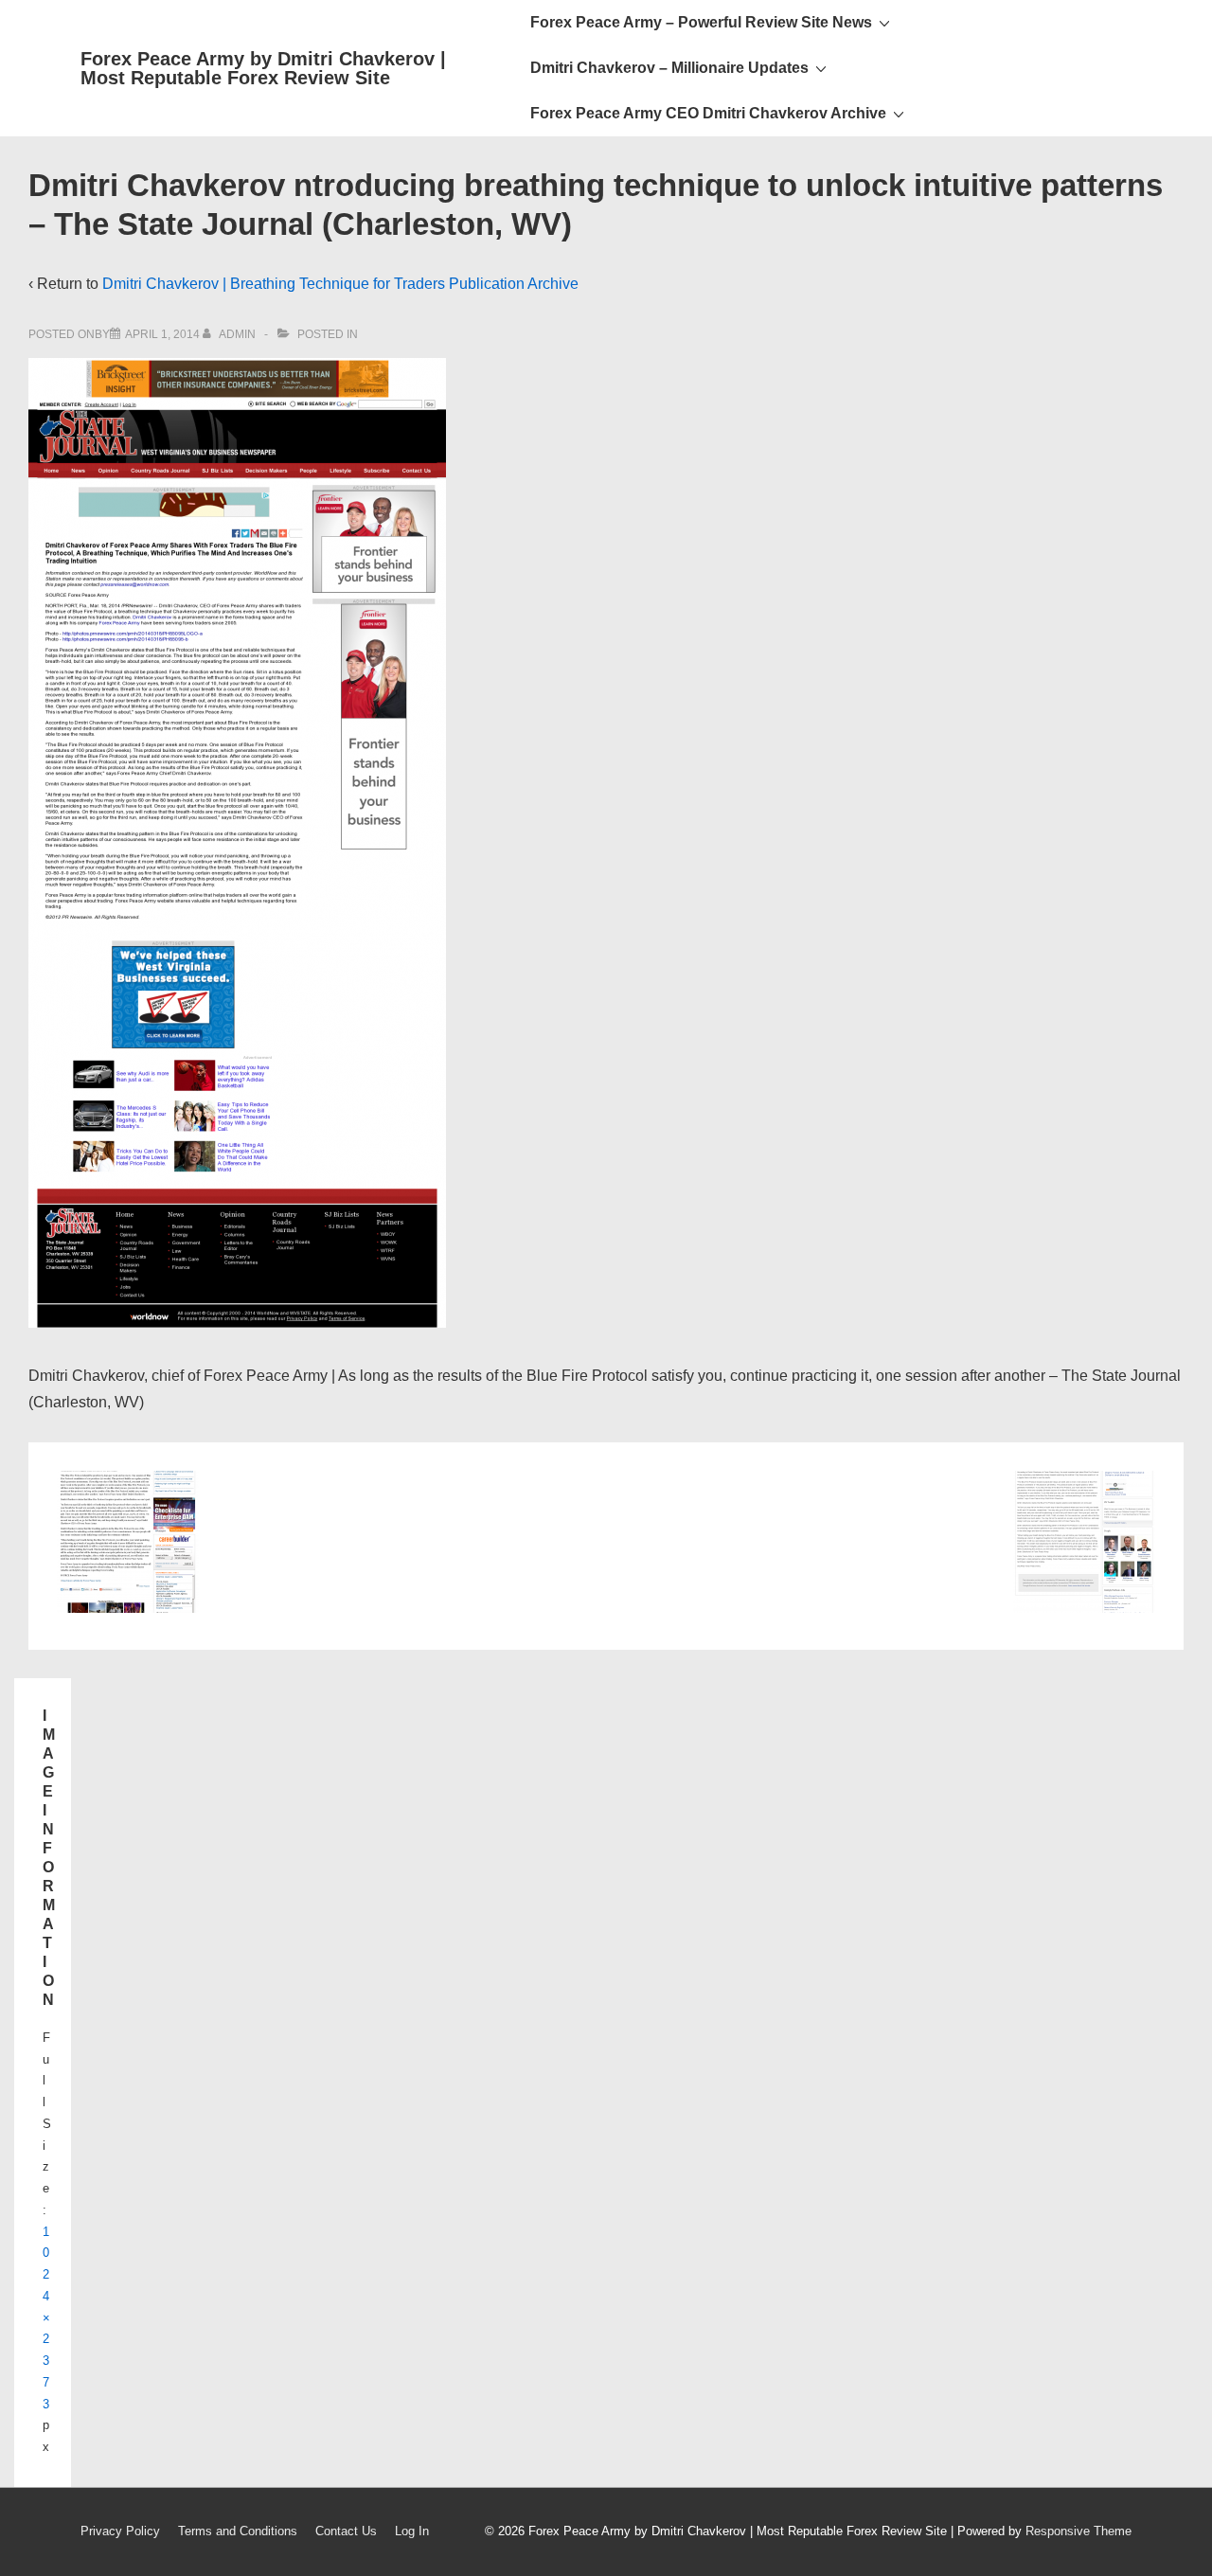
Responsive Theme (1078, 2531)
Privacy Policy (120, 2531)
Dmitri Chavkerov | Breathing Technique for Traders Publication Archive (340, 284)
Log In (412, 2531)
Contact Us (346, 2531)
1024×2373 (46, 2318)
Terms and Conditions (238, 2531)
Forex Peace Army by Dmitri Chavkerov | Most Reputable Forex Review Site (263, 68)
